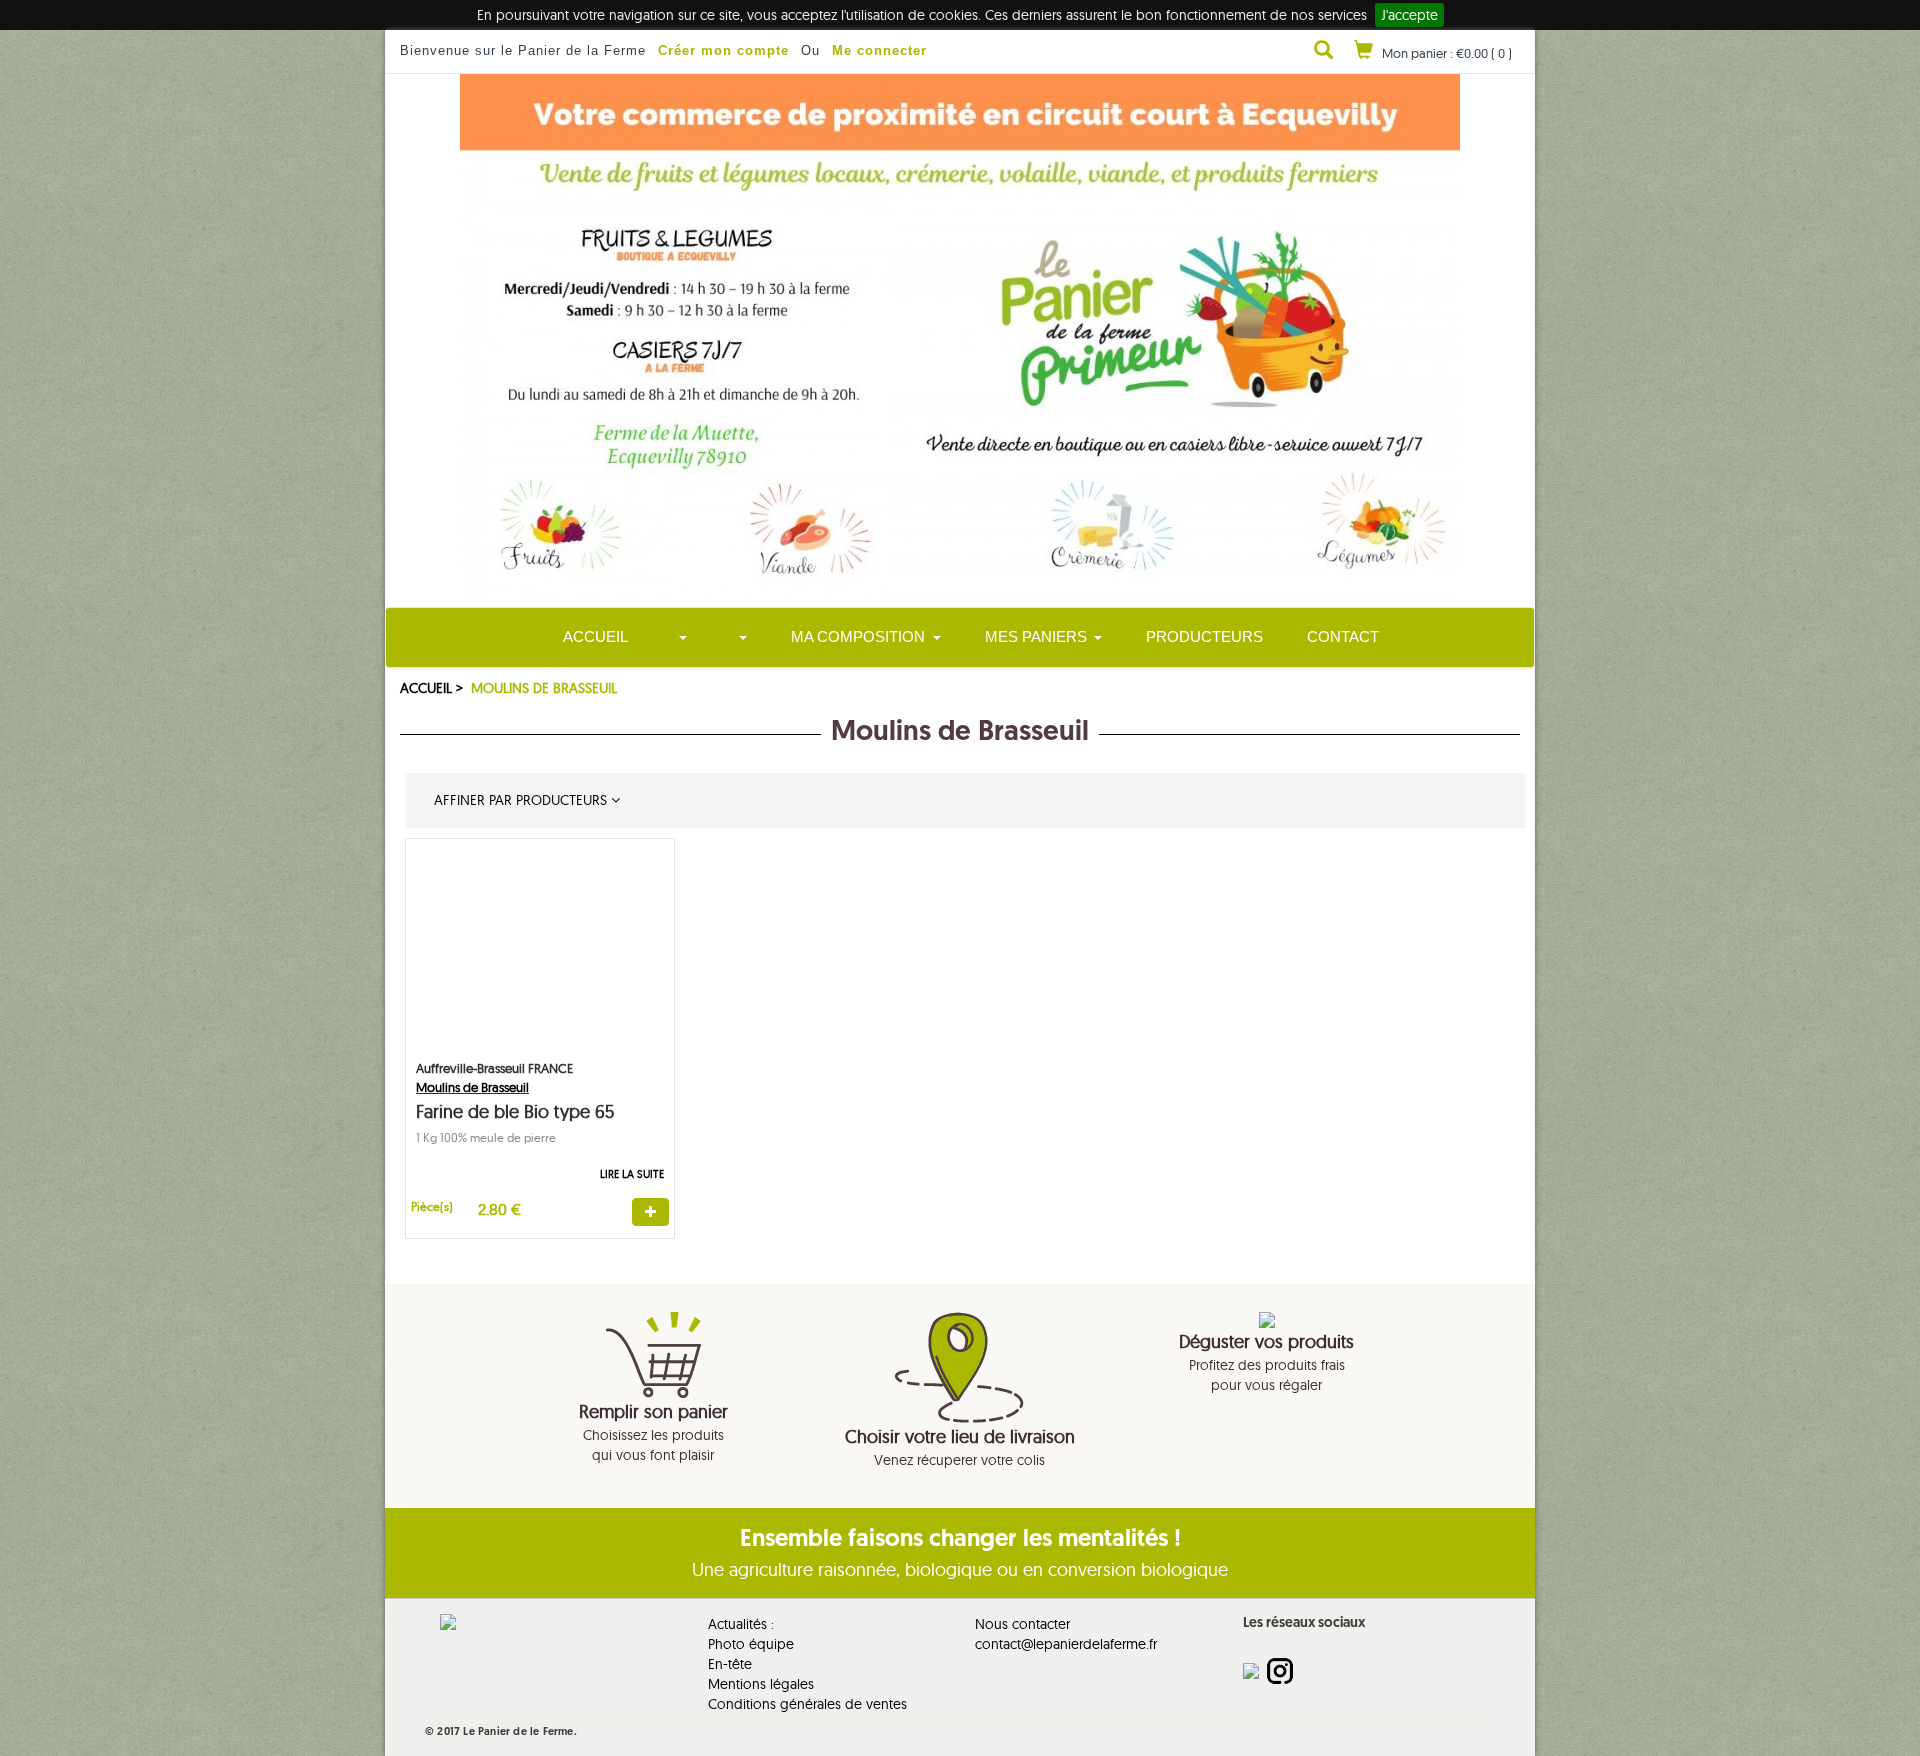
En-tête (730, 1664)
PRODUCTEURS (1204, 636)
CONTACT (1343, 636)
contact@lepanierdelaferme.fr (1066, 1644)
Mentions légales (761, 1684)
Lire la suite (632, 1174)
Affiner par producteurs (518, 800)
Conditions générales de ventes (807, 1704)
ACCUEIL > (433, 688)
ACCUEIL (595, 636)
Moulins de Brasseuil (544, 688)
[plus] (650, 1212)
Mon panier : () (1447, 53)
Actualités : (741, 1624)
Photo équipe (751, 1644)
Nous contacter (1022, 1624)
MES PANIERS (1036, 636)
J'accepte (1409, 15)
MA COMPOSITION (858, 636)
